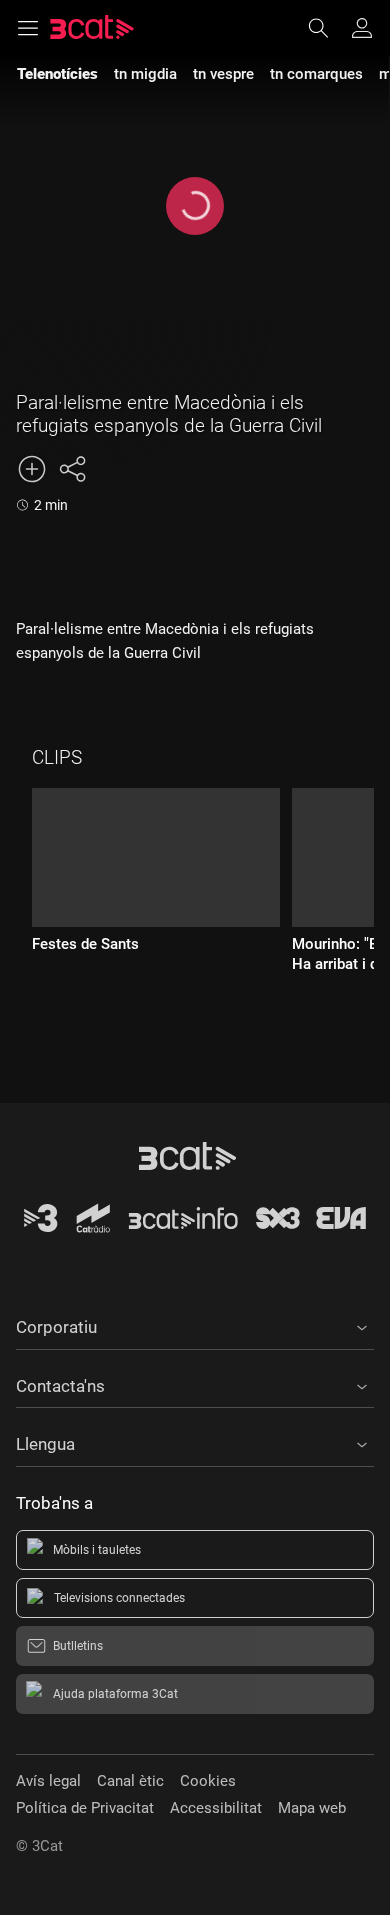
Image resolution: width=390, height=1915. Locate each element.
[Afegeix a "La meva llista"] (32, 469)
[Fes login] (362, 28)
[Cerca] (328, 28)
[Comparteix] (72, 469)
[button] (195, 1324)
